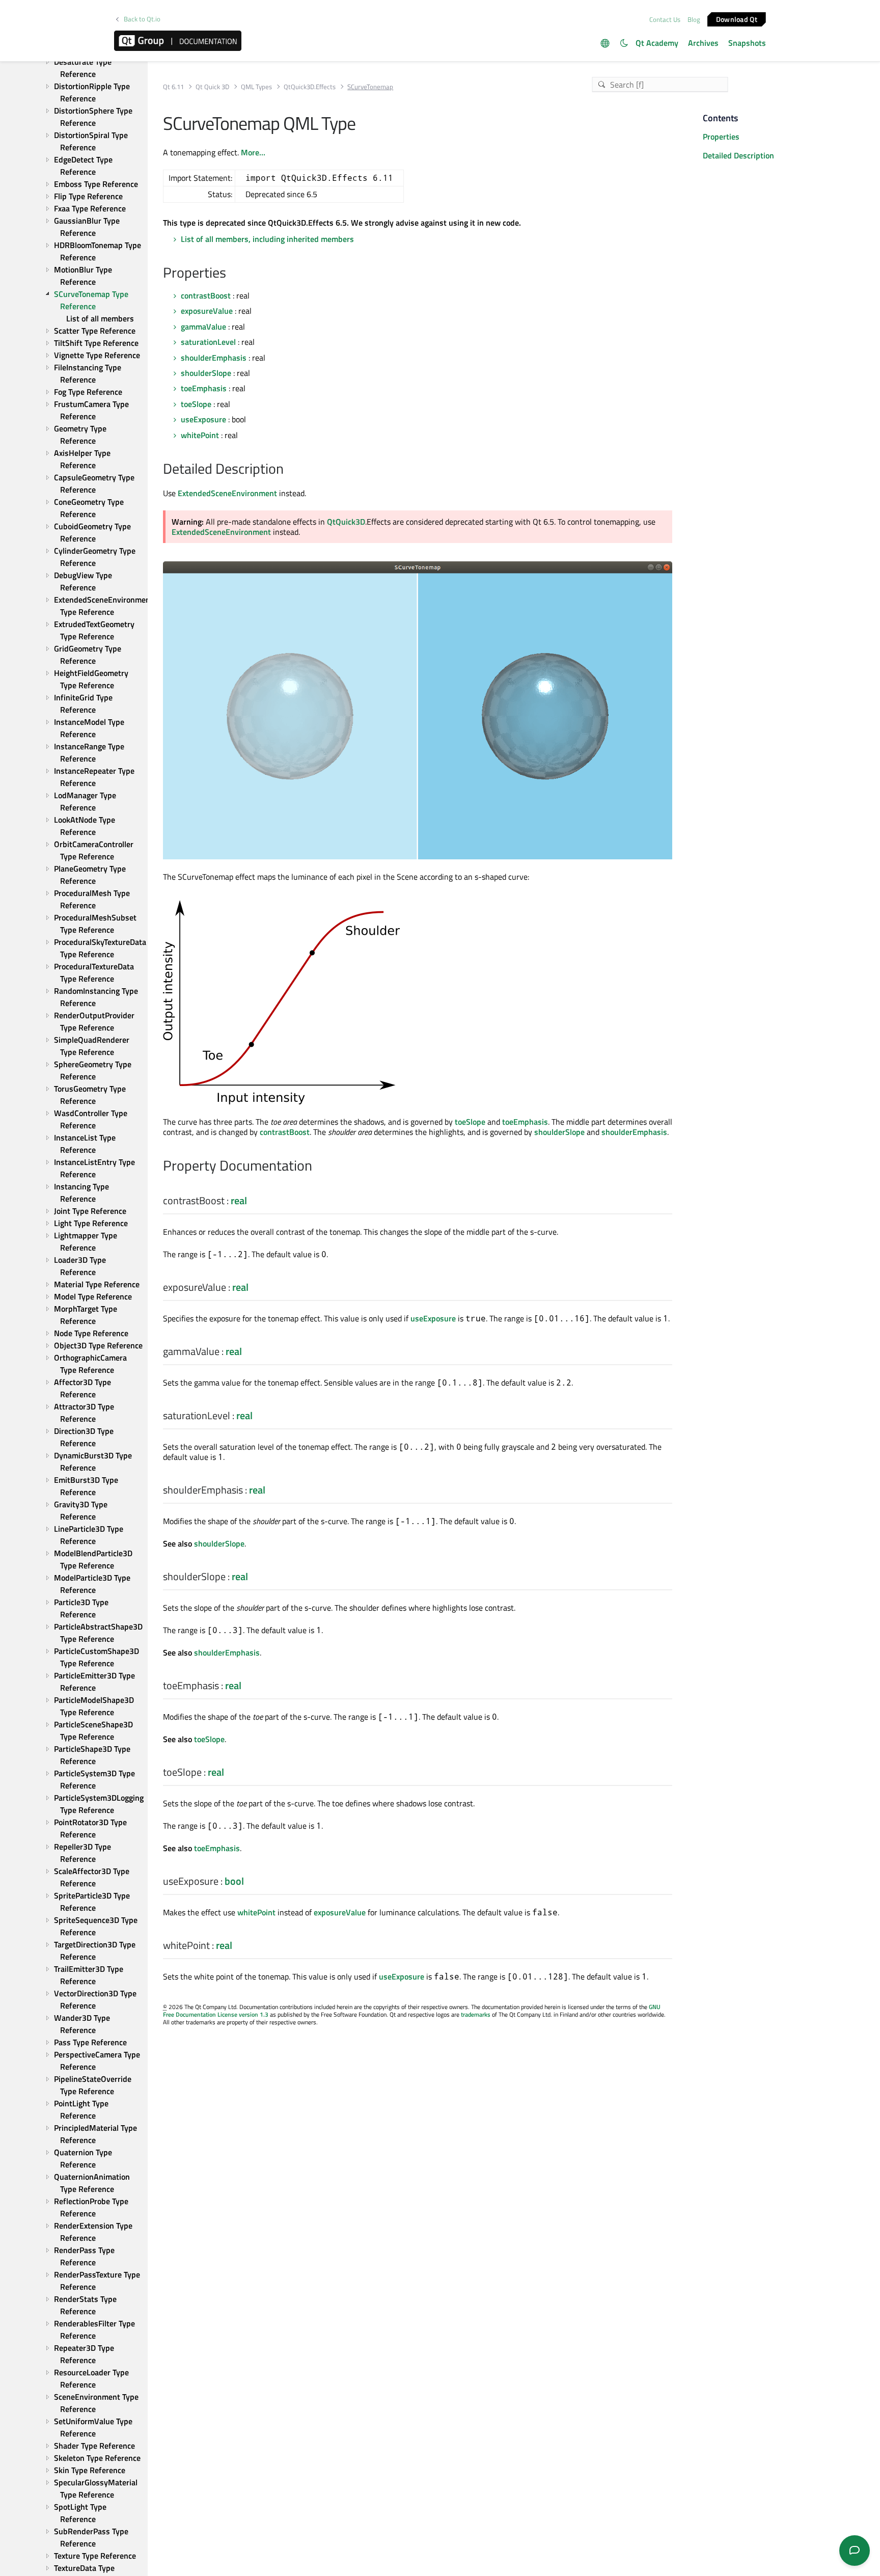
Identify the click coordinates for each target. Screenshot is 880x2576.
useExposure (203, 419)
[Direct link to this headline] (231, 274)
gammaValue (203, 327)
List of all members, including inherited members (267, 239)
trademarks (476, 2014)
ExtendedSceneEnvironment (227, 493)
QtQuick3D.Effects (310, 87)
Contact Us (665, 19)
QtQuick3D (346, 522)
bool (234, 1881)
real (239, 1200)
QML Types (256, 87)
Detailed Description (738, 155)
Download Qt (737, 19)
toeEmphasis (204, 388)
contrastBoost (206, 295)
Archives (703, 43)
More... (253, 152)
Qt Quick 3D (212, 87)
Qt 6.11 (173, 87)
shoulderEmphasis (214, 358)
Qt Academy (657, 43)
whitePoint (200, 435)
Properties (721, 137)
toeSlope (196, 404)
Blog (694, 19)
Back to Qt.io (142, 19)
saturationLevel (208, 342)
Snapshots (747, 43)
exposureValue (207, 311)
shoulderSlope (206, 373)
